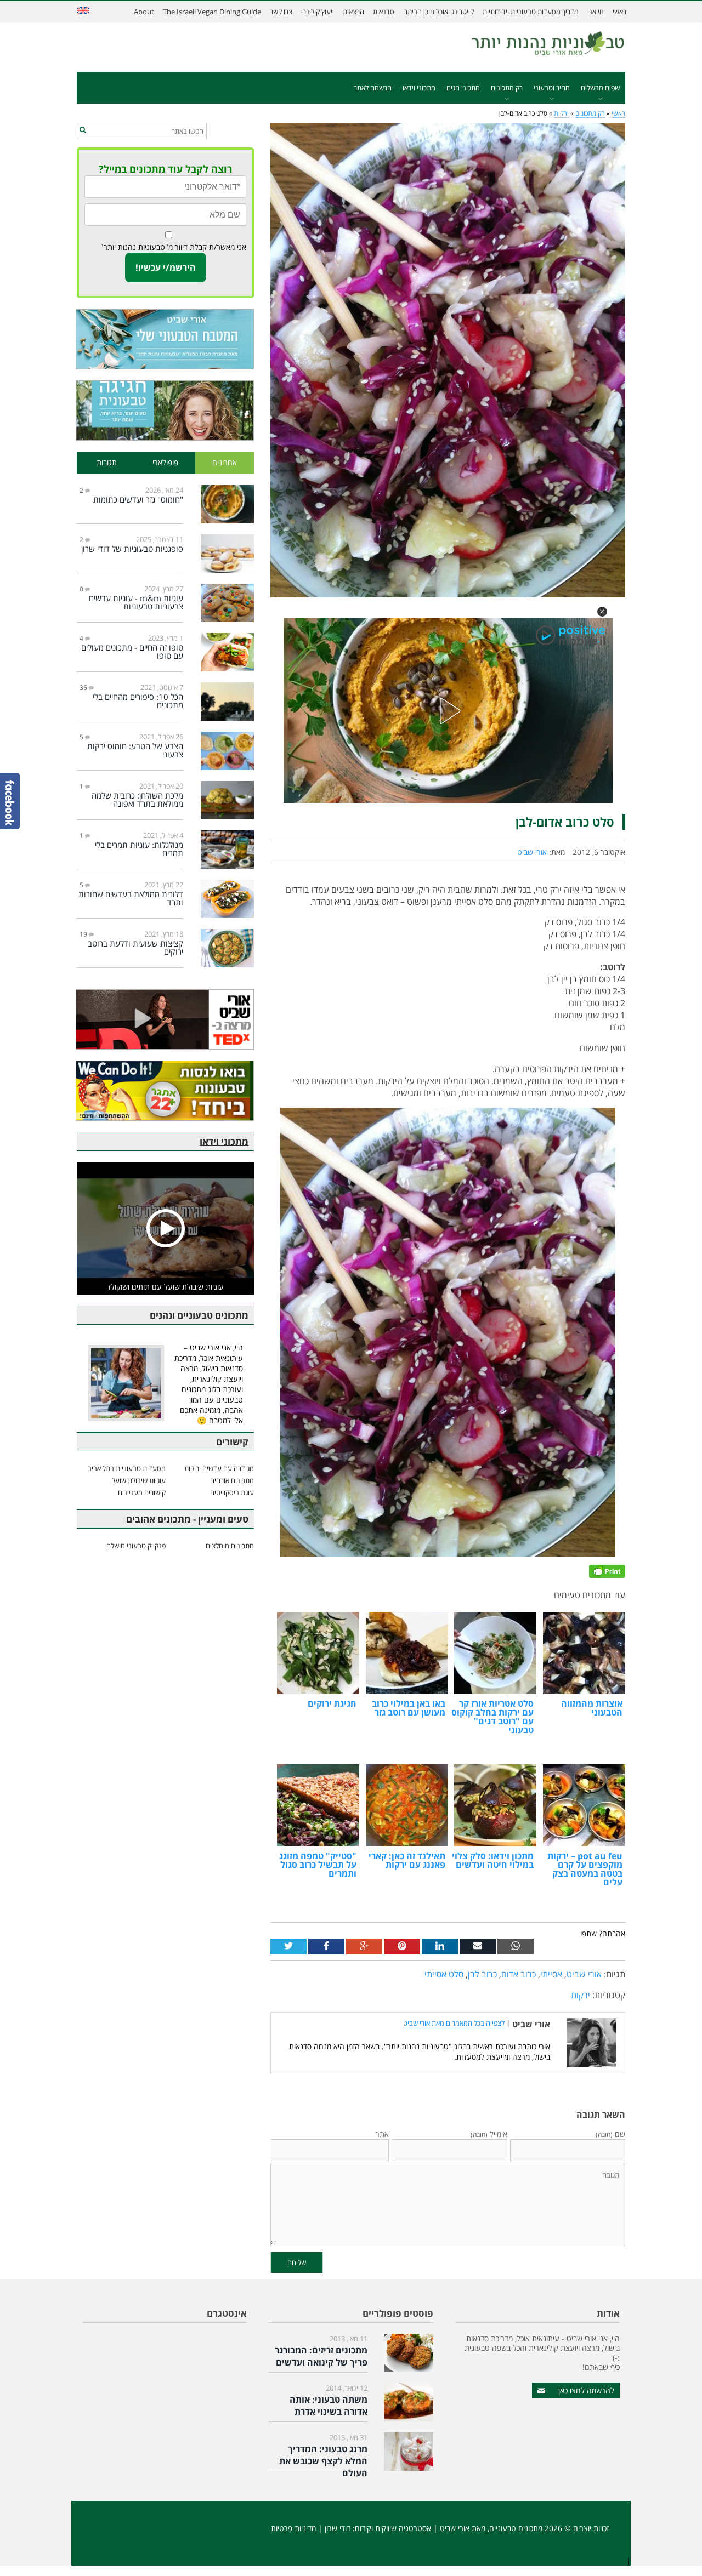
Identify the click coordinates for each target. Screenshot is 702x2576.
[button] (602, 612)
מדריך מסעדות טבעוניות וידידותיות (531, 12)
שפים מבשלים (600, 88)
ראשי (619, 12)
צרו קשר (281, 12)
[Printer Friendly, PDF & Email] (607, 1571)
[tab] (225, 463)
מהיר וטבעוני (552, 88)
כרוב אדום (519, 1974)
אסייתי (551, 1974)
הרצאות (353, 12)
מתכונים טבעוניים (516, 2528)
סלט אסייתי (444, 1974)
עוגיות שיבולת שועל (139, 1480)
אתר (382, 2134)
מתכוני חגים (463, 88)
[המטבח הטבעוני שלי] (165, 339)
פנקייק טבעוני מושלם (136, 1546)
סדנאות (384, 12)
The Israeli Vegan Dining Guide (212, 12)
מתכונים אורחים (232, 1480)
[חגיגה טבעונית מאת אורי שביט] (165, 411)
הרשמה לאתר (373, 88)
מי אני (596, 12)
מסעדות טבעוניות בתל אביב (127, 1468)
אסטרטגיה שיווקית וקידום (393, 2528)
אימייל (489, 2134)
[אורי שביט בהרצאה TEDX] (165, 1019)
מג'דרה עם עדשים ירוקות (219, 1468)
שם (610, 2134)
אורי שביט (532, 852)
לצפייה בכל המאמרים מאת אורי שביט (455, 2023)
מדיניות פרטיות (293, 2528)
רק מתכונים (507, 88)
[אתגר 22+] (165, 1091)
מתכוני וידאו (419, 88)
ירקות (561, 113)
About (144, 12)
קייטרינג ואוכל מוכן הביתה (438, 12)
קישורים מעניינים (142, 1492)
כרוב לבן (482, 1974)
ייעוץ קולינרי (318, 12)
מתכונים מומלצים (230, 1546)
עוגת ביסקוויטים (232, 1492)
